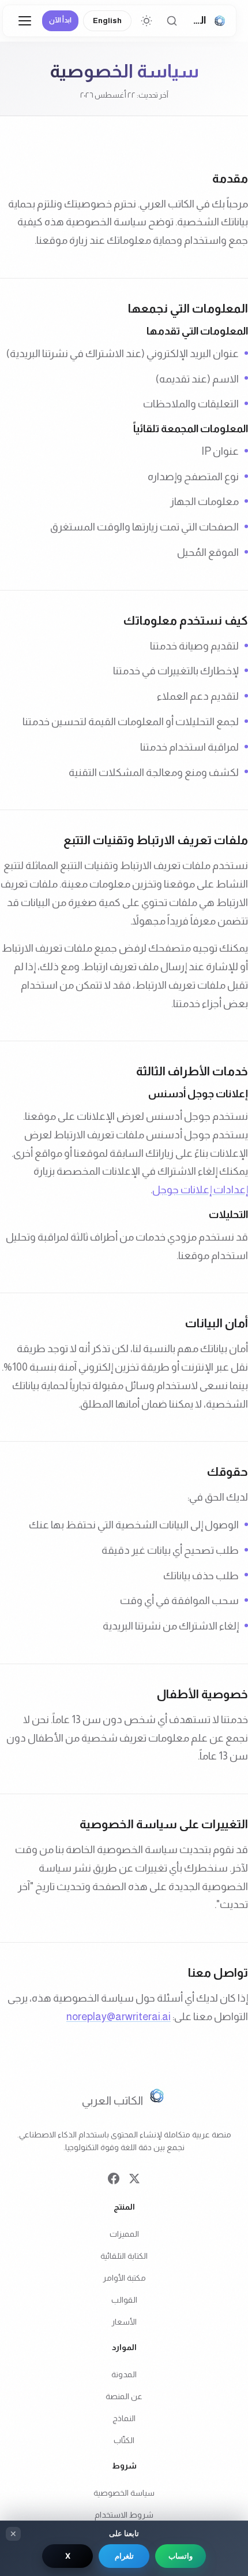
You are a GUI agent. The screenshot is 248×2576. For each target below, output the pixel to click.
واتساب (181, 2556)
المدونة (124, 2374)
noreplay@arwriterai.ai (119, 2017)
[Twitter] (134, 2180)
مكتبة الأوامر (124, 2278)
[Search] (172, 21)
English (107, 21)
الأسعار (124, 2322)
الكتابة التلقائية (124, 2256)
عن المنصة (124, 2396)
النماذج (124, 2418)
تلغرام (124, 2556)
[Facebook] (114, 2180)
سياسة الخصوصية (124, 2493)
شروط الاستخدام (124, 2515)
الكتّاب (124, 2440)
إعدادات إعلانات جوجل (200, 1190)
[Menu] (25, 21)
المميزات (124, 2234)
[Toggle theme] (146, 21)
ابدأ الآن (60, 20)
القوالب (124, 2300)
